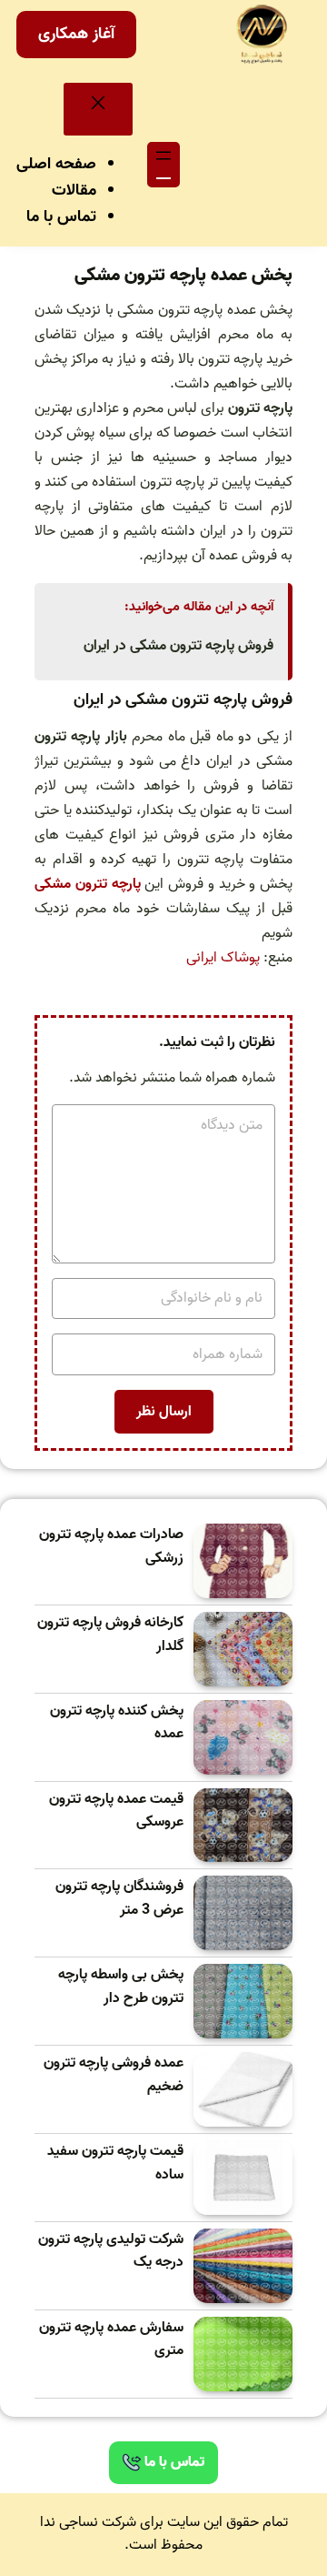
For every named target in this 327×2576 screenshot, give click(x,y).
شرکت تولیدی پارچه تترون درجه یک (111, 2252)
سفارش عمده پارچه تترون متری (111, 2340)
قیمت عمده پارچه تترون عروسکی (116, 1811)
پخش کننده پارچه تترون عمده (117, 1723)
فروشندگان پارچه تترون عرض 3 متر (119, 1899)
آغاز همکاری (76, 34)
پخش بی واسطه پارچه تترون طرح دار (121, 1987)
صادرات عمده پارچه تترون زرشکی (111, 1547)
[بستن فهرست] (98, 109)
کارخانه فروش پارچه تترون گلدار (110, 1635)
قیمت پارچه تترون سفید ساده (115, 2163)
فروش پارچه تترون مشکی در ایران (178, 646)
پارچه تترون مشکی (88, 884)
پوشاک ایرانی (223, 958)
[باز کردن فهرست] (163, 165)
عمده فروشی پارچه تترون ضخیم (114, 2075)
